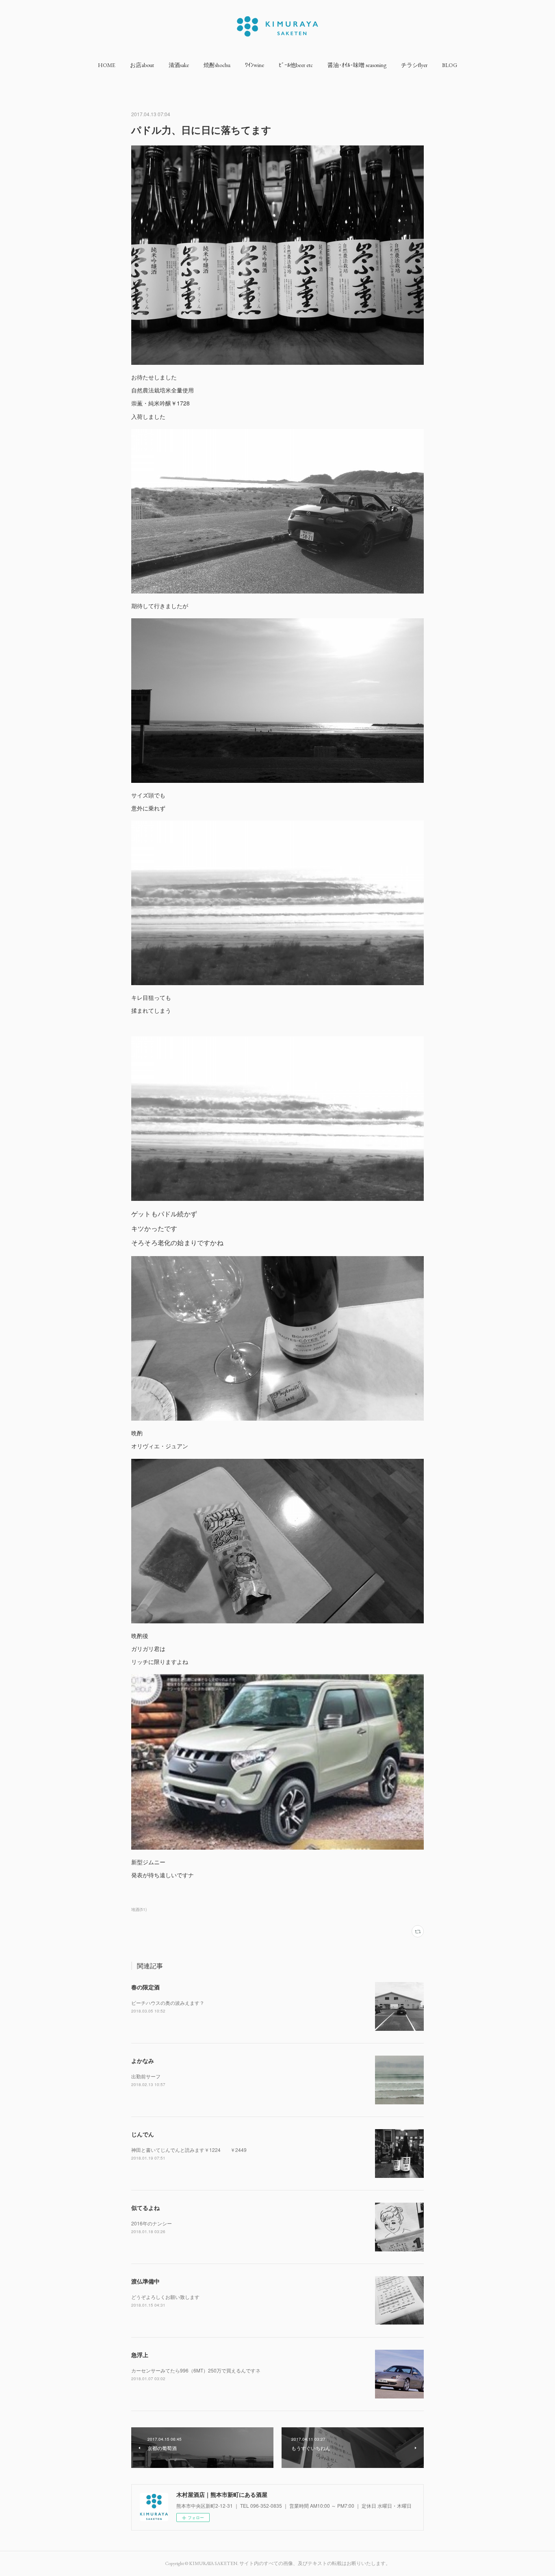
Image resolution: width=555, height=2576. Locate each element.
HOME (107, 65)
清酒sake (179, 65)
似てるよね (145, 2208)
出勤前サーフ (146, 2076)
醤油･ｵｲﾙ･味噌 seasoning (357, 65)
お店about (142, 65)
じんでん (143, 2134)
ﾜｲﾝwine (255, 65)
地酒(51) (139, 1909)
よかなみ (143, 2060)
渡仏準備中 (145, 2281)
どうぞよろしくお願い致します (165, 2297)
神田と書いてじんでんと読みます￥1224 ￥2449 (189, 2150)
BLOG (450, 65)
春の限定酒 (145, 1987)
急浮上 (140, 2355)
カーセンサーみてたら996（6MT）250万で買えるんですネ (196, 2370)
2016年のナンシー (152, 2223)
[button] (107, 65)
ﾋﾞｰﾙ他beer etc (296, 65)
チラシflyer (414, 65)
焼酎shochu (217, 65)
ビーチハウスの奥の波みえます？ (168, 2003)
